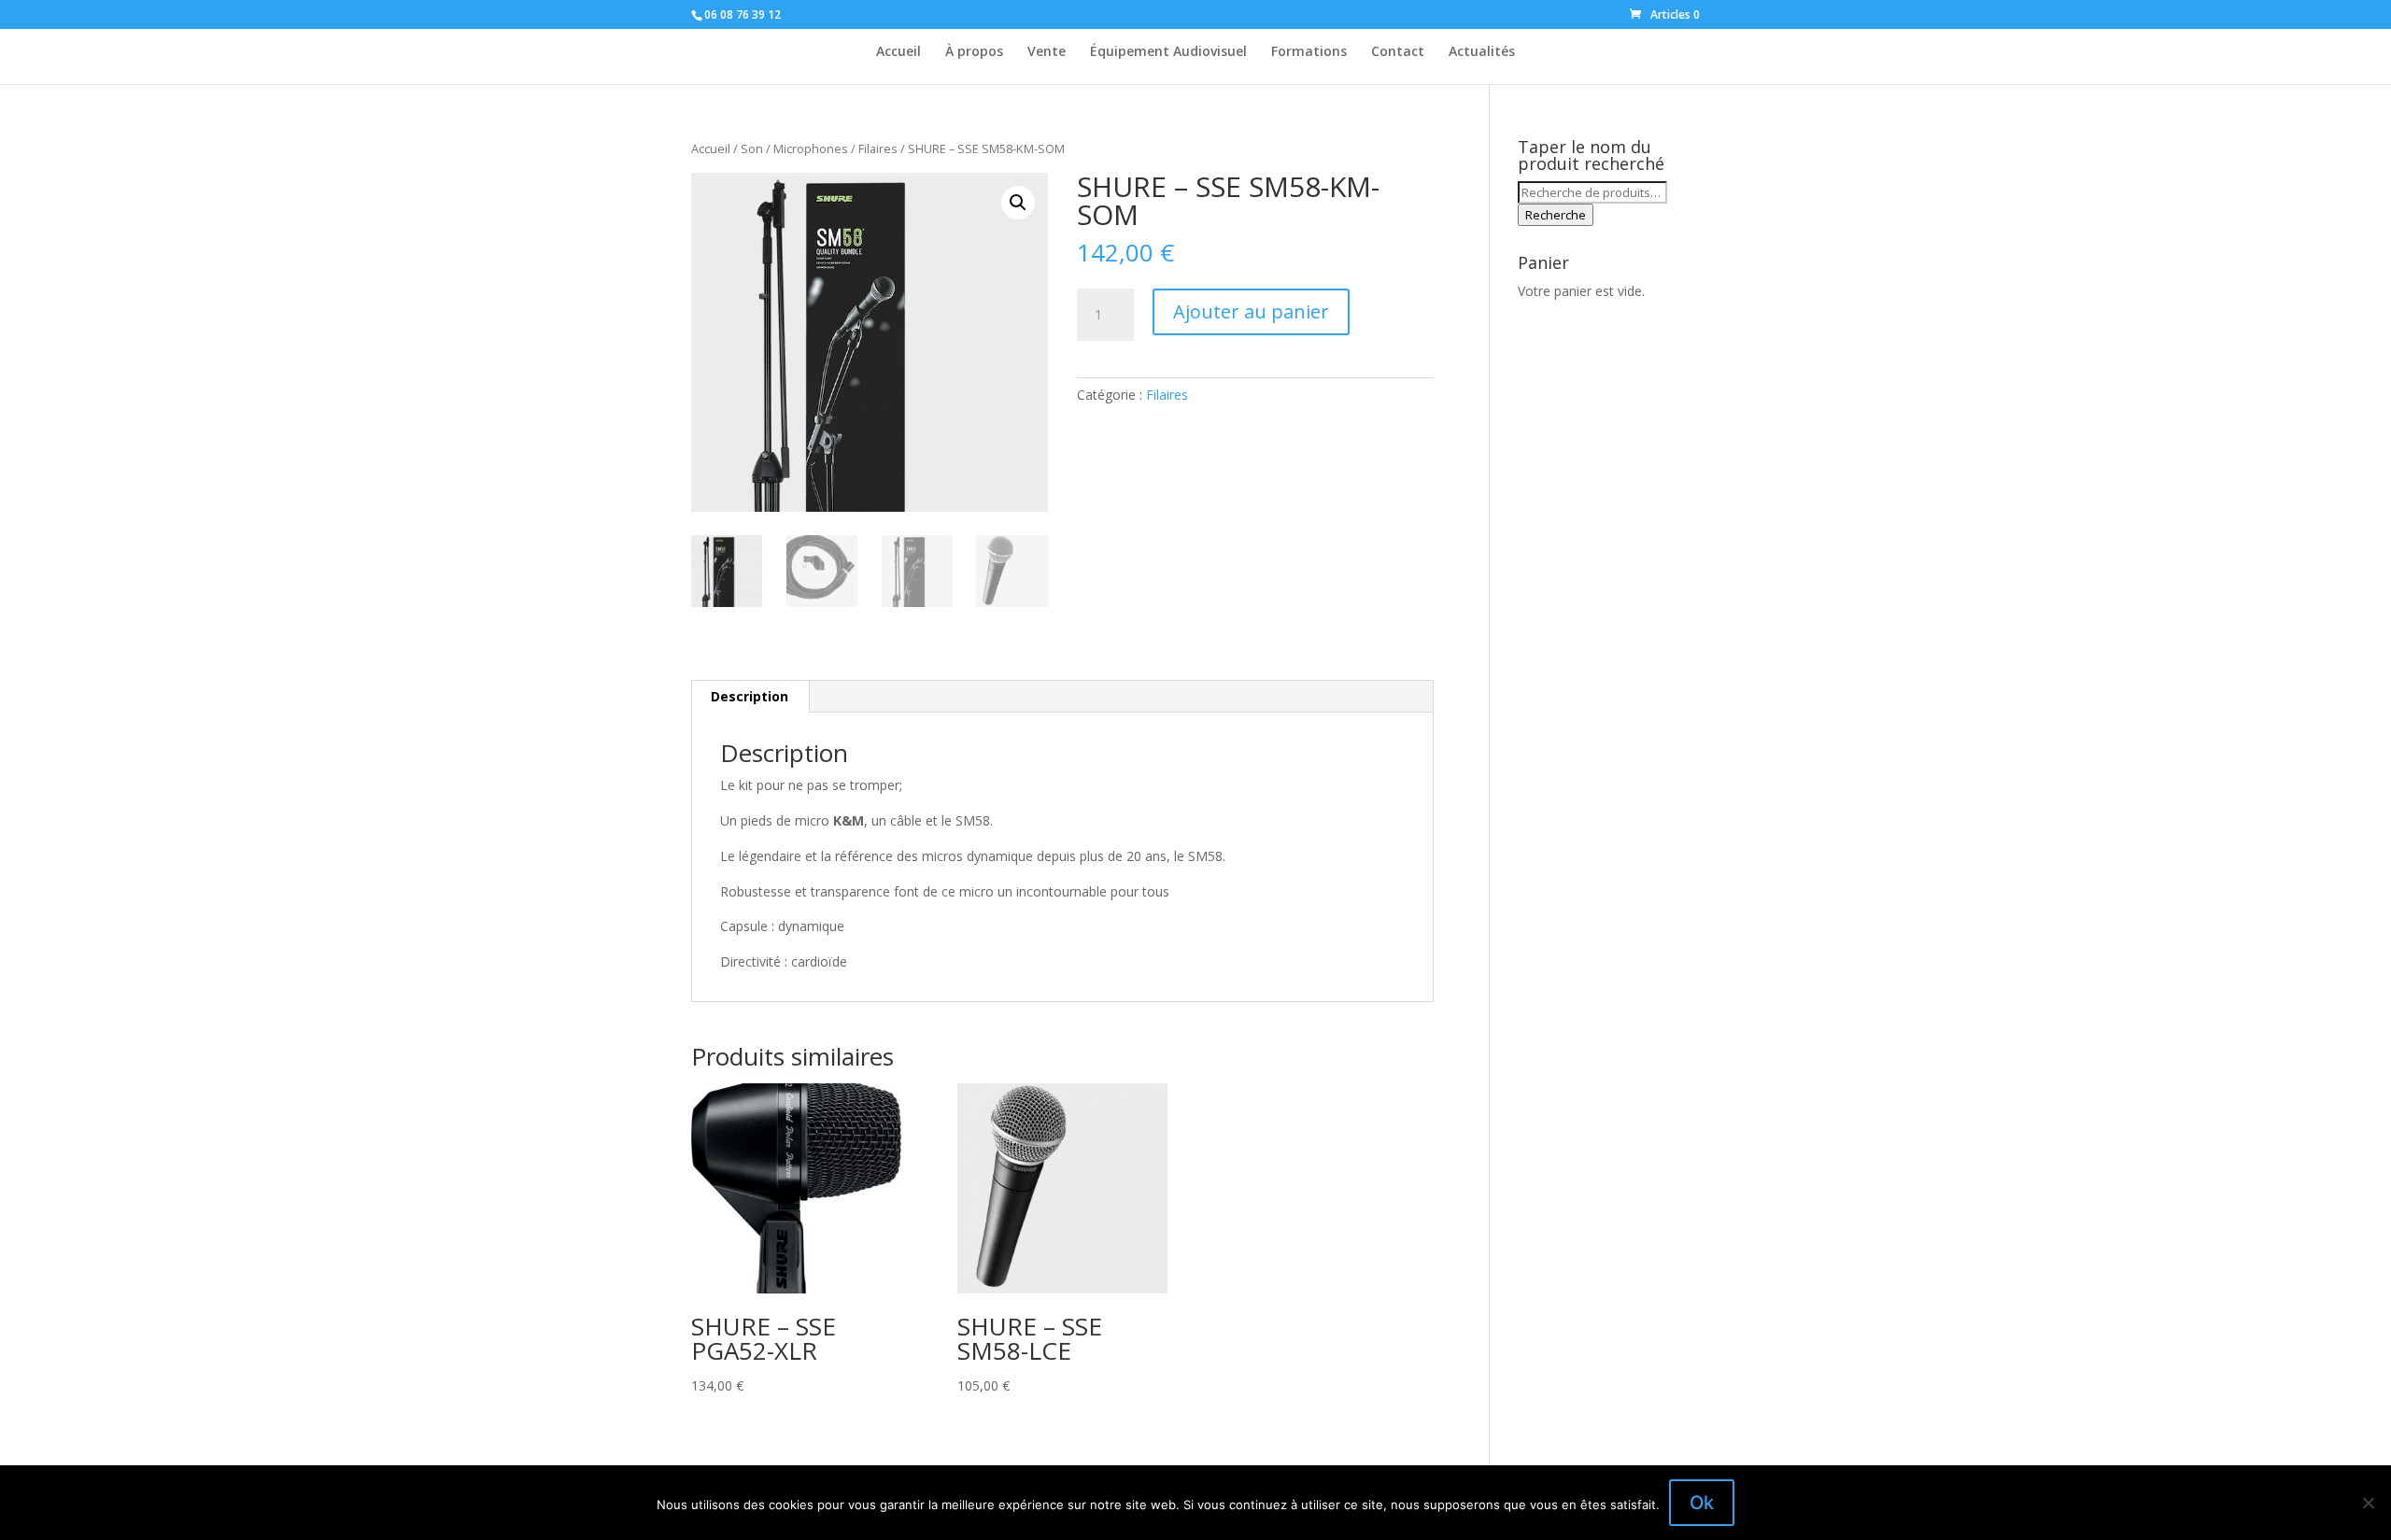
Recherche (1556, 215)
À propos (974, 52)
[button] (1018, 203)
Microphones (811, 148)
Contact (1398, 52)
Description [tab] (750, 696)
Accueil (898, 52)
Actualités (1482, 52)
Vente (1047, 52)
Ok (1702, 1503)
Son (752, 148)
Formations (1309, 52)
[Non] (2368, 1503)
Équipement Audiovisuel (1168, 52)
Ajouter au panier (1251, 311)
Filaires (878, 148)
